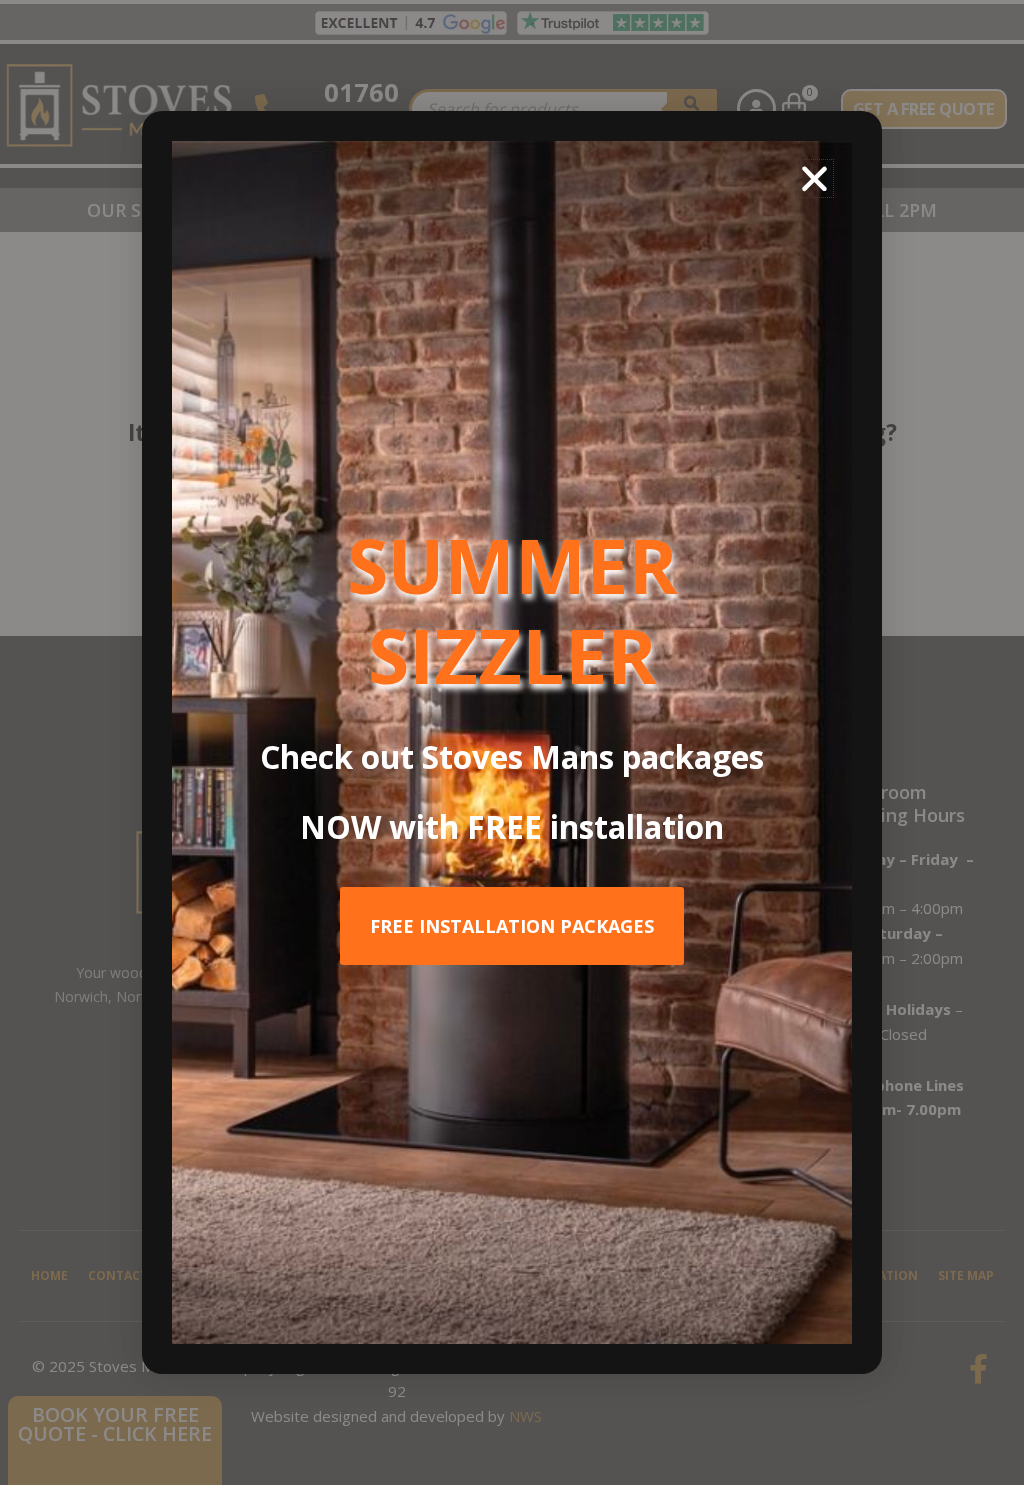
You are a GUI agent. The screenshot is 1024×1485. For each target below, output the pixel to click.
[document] (512, 742)
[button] (814, 178)
